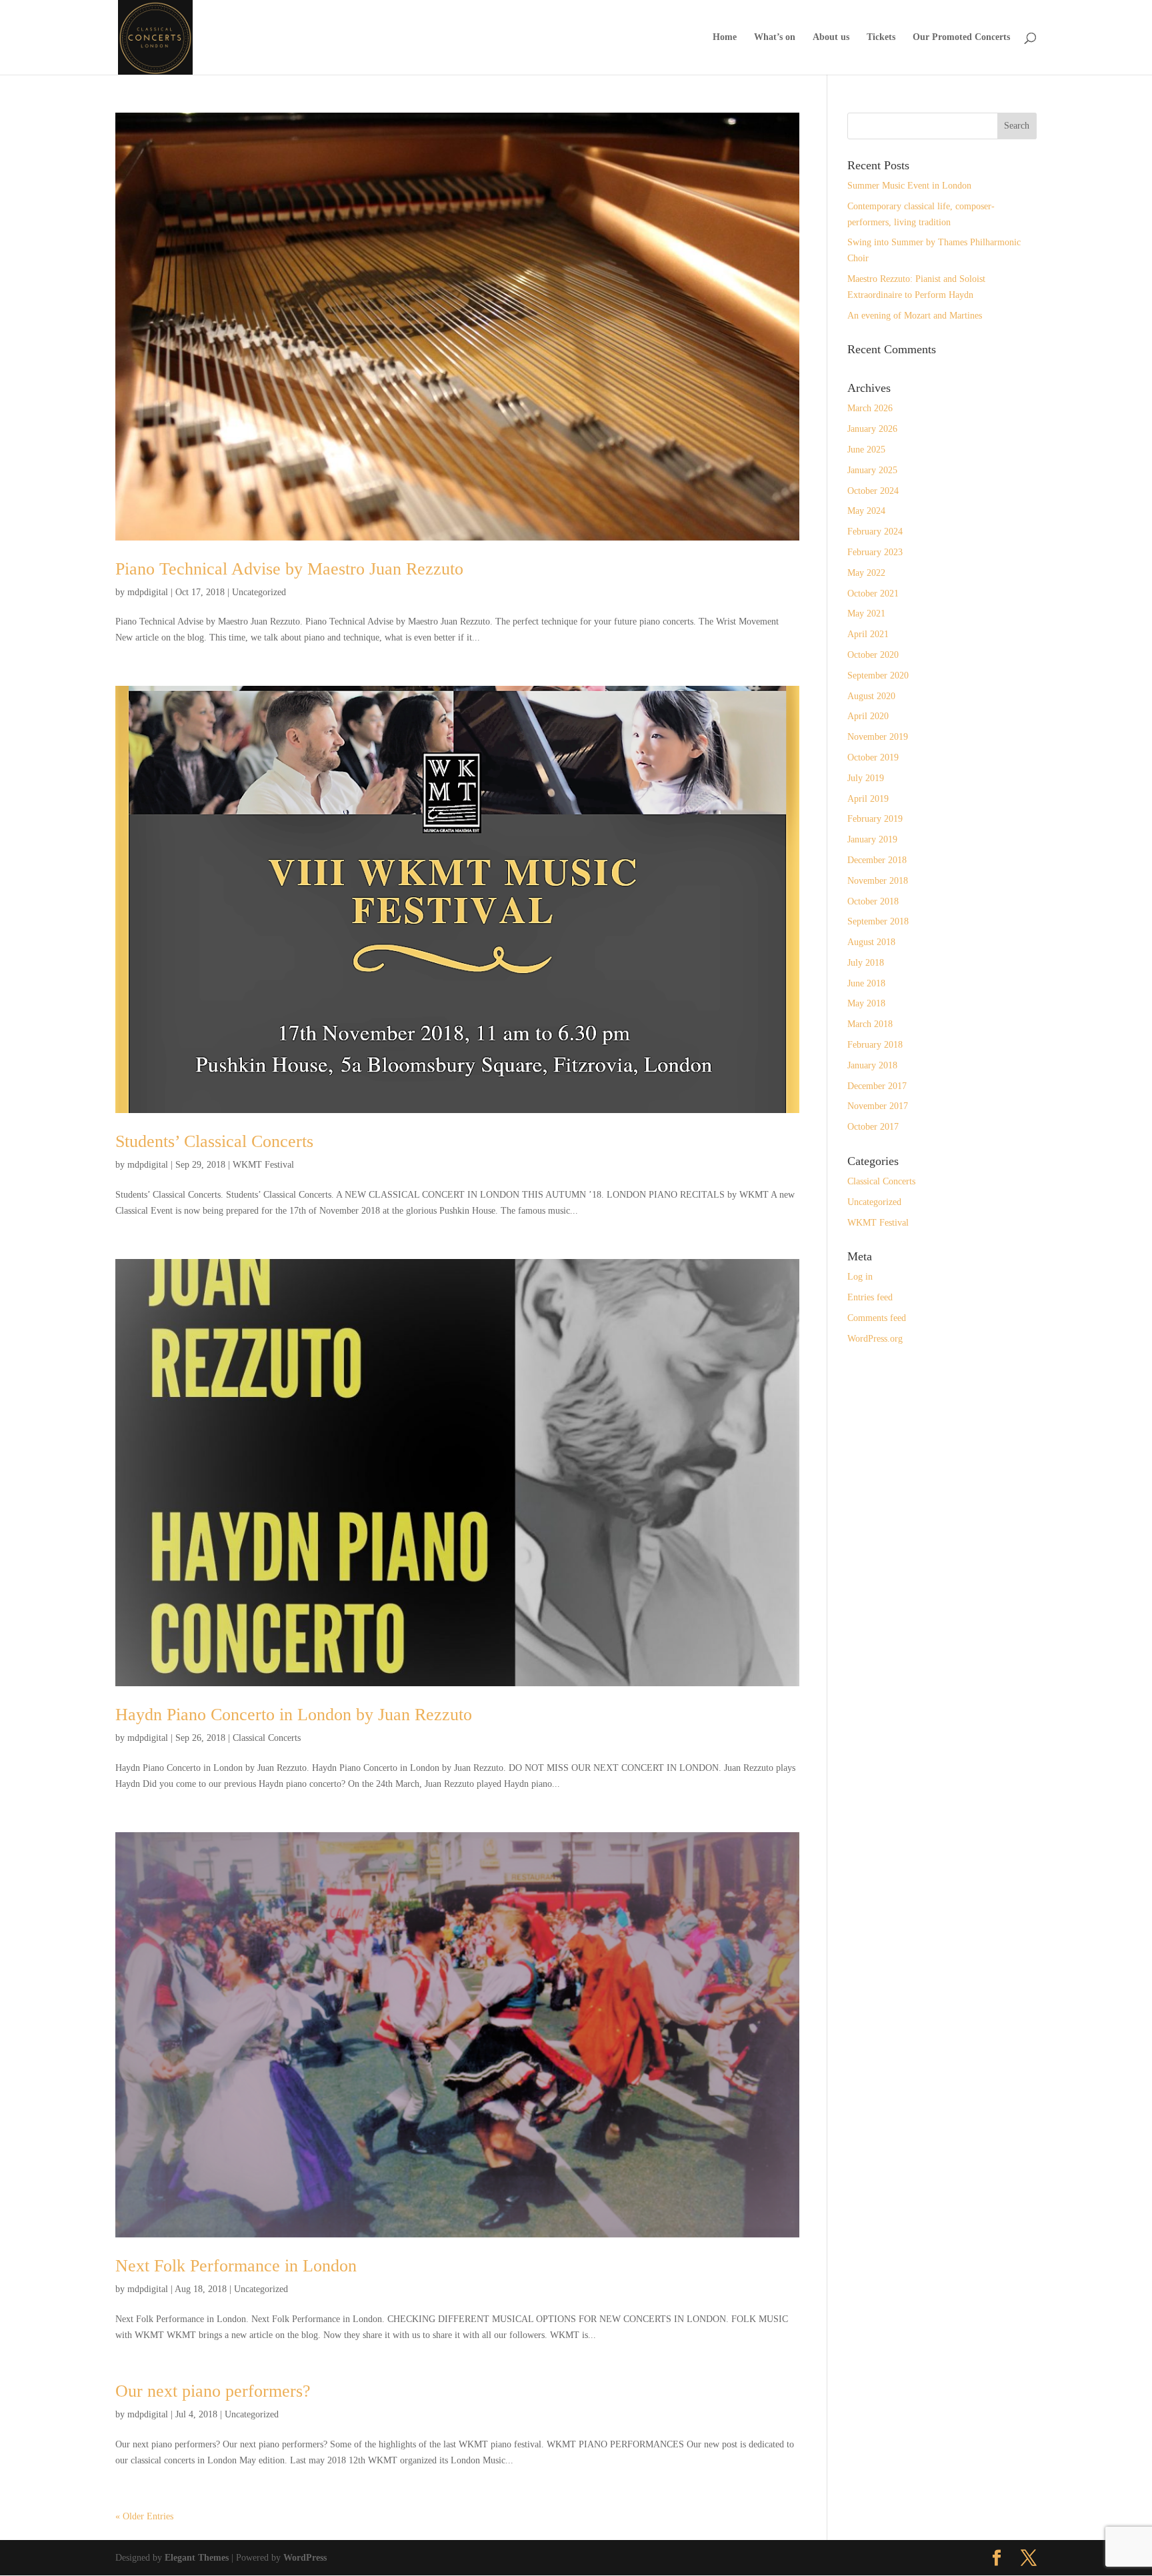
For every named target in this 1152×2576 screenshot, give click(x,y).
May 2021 (866, 614)
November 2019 (878, 737)
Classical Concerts (267, 1738)
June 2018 (866, 983)
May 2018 (866, 1003)
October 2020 (873, 655)
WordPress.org (875, 1339)
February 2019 (875, 819)
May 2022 (866, 573)
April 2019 (868, 799)
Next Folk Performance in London (236, 2266)
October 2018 (873, 901)
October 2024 (873, 491)
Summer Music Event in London (909, 186)
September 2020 (878, 675)
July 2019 (866, 778)
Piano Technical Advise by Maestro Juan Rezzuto (289, 569)
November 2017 (878, 1106)
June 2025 (866, 450)
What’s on (775, 37)
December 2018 (877, 860)
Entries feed (870, 1297)
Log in (860, 1277)
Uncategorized (259, 592)
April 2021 (868, 634)
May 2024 (866, 511)
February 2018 (875, 1045)
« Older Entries (144, 2516)
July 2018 (866, 963)
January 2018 (872, 1065)
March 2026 (870, 408)
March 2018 (870, 1024)
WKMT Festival (263, 1165)
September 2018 (878, 921)
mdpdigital (148, 592)
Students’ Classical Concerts (214, 1141)
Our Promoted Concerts (961, 37)
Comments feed (877, 1318)
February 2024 (875, 532)
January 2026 (872, 429)
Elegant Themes (197, 2558)
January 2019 (872, 839)
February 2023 (875, 552)
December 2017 (877, 1086)
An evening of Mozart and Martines (915, 316)
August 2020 (871, 696)
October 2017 (873, 1127)
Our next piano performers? (213, 2391)
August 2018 (871, 942)
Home (725, 37)
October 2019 (873, 757)
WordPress (305, 2558)
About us (831, 37)
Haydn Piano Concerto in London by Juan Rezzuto (294, 1715)
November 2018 (878, 881)
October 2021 (873, 594)
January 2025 (872, 470)
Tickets (881, 37)
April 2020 (868, 716)
